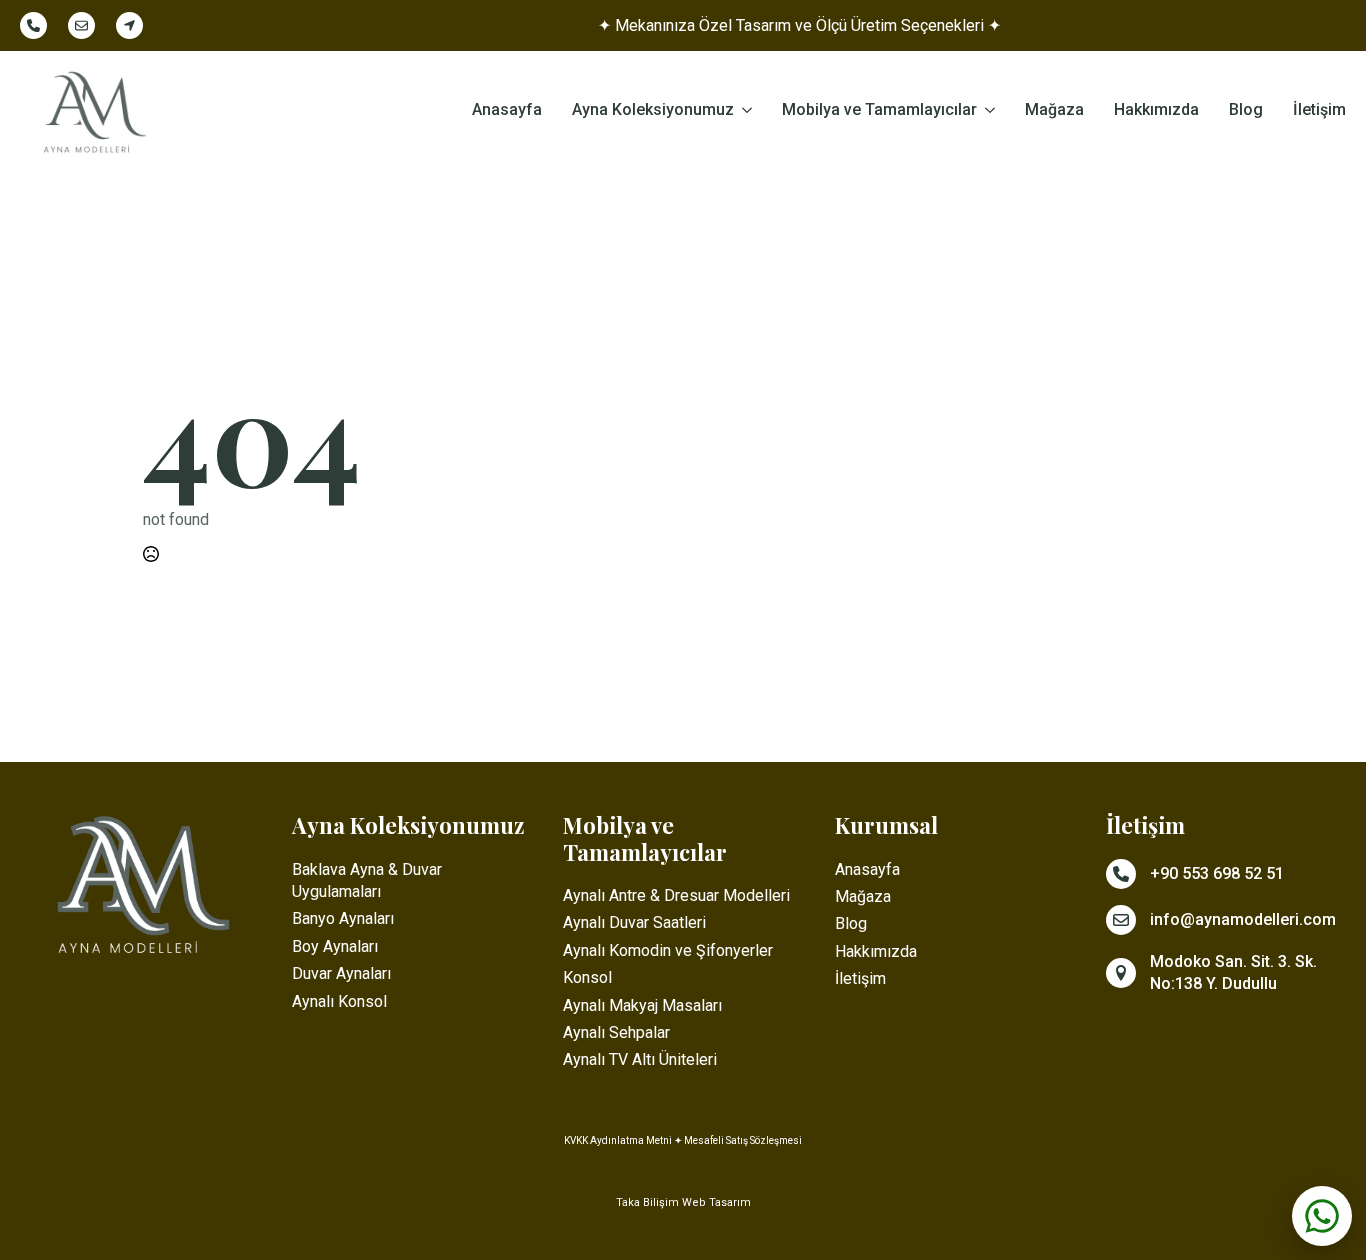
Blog (1246, 110)
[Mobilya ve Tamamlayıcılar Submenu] (986, 111)
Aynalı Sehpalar (616, 1032)
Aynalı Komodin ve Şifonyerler (668, 950)
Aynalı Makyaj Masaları (642, 1005)
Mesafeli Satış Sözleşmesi (743, 1140)
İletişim (1319, 110)
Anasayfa (507, 110)
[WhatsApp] (1322, 1216)
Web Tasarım (716, 1202)
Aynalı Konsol (339, 1001)
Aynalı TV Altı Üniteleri (640, 1059)
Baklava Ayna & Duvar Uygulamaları (367, 880)
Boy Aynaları (335, 946)
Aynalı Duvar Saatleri (634, 922)
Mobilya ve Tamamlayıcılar (879, 110)
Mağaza (1054, 110)
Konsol (587, 977)
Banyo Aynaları (343, 918)
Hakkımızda (1156, 110)
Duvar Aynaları (341, 973)
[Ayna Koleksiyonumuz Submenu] (743, 111)
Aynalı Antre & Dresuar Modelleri (676, 895)
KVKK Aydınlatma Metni (618, 1140)
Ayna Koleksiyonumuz (653, 110)
